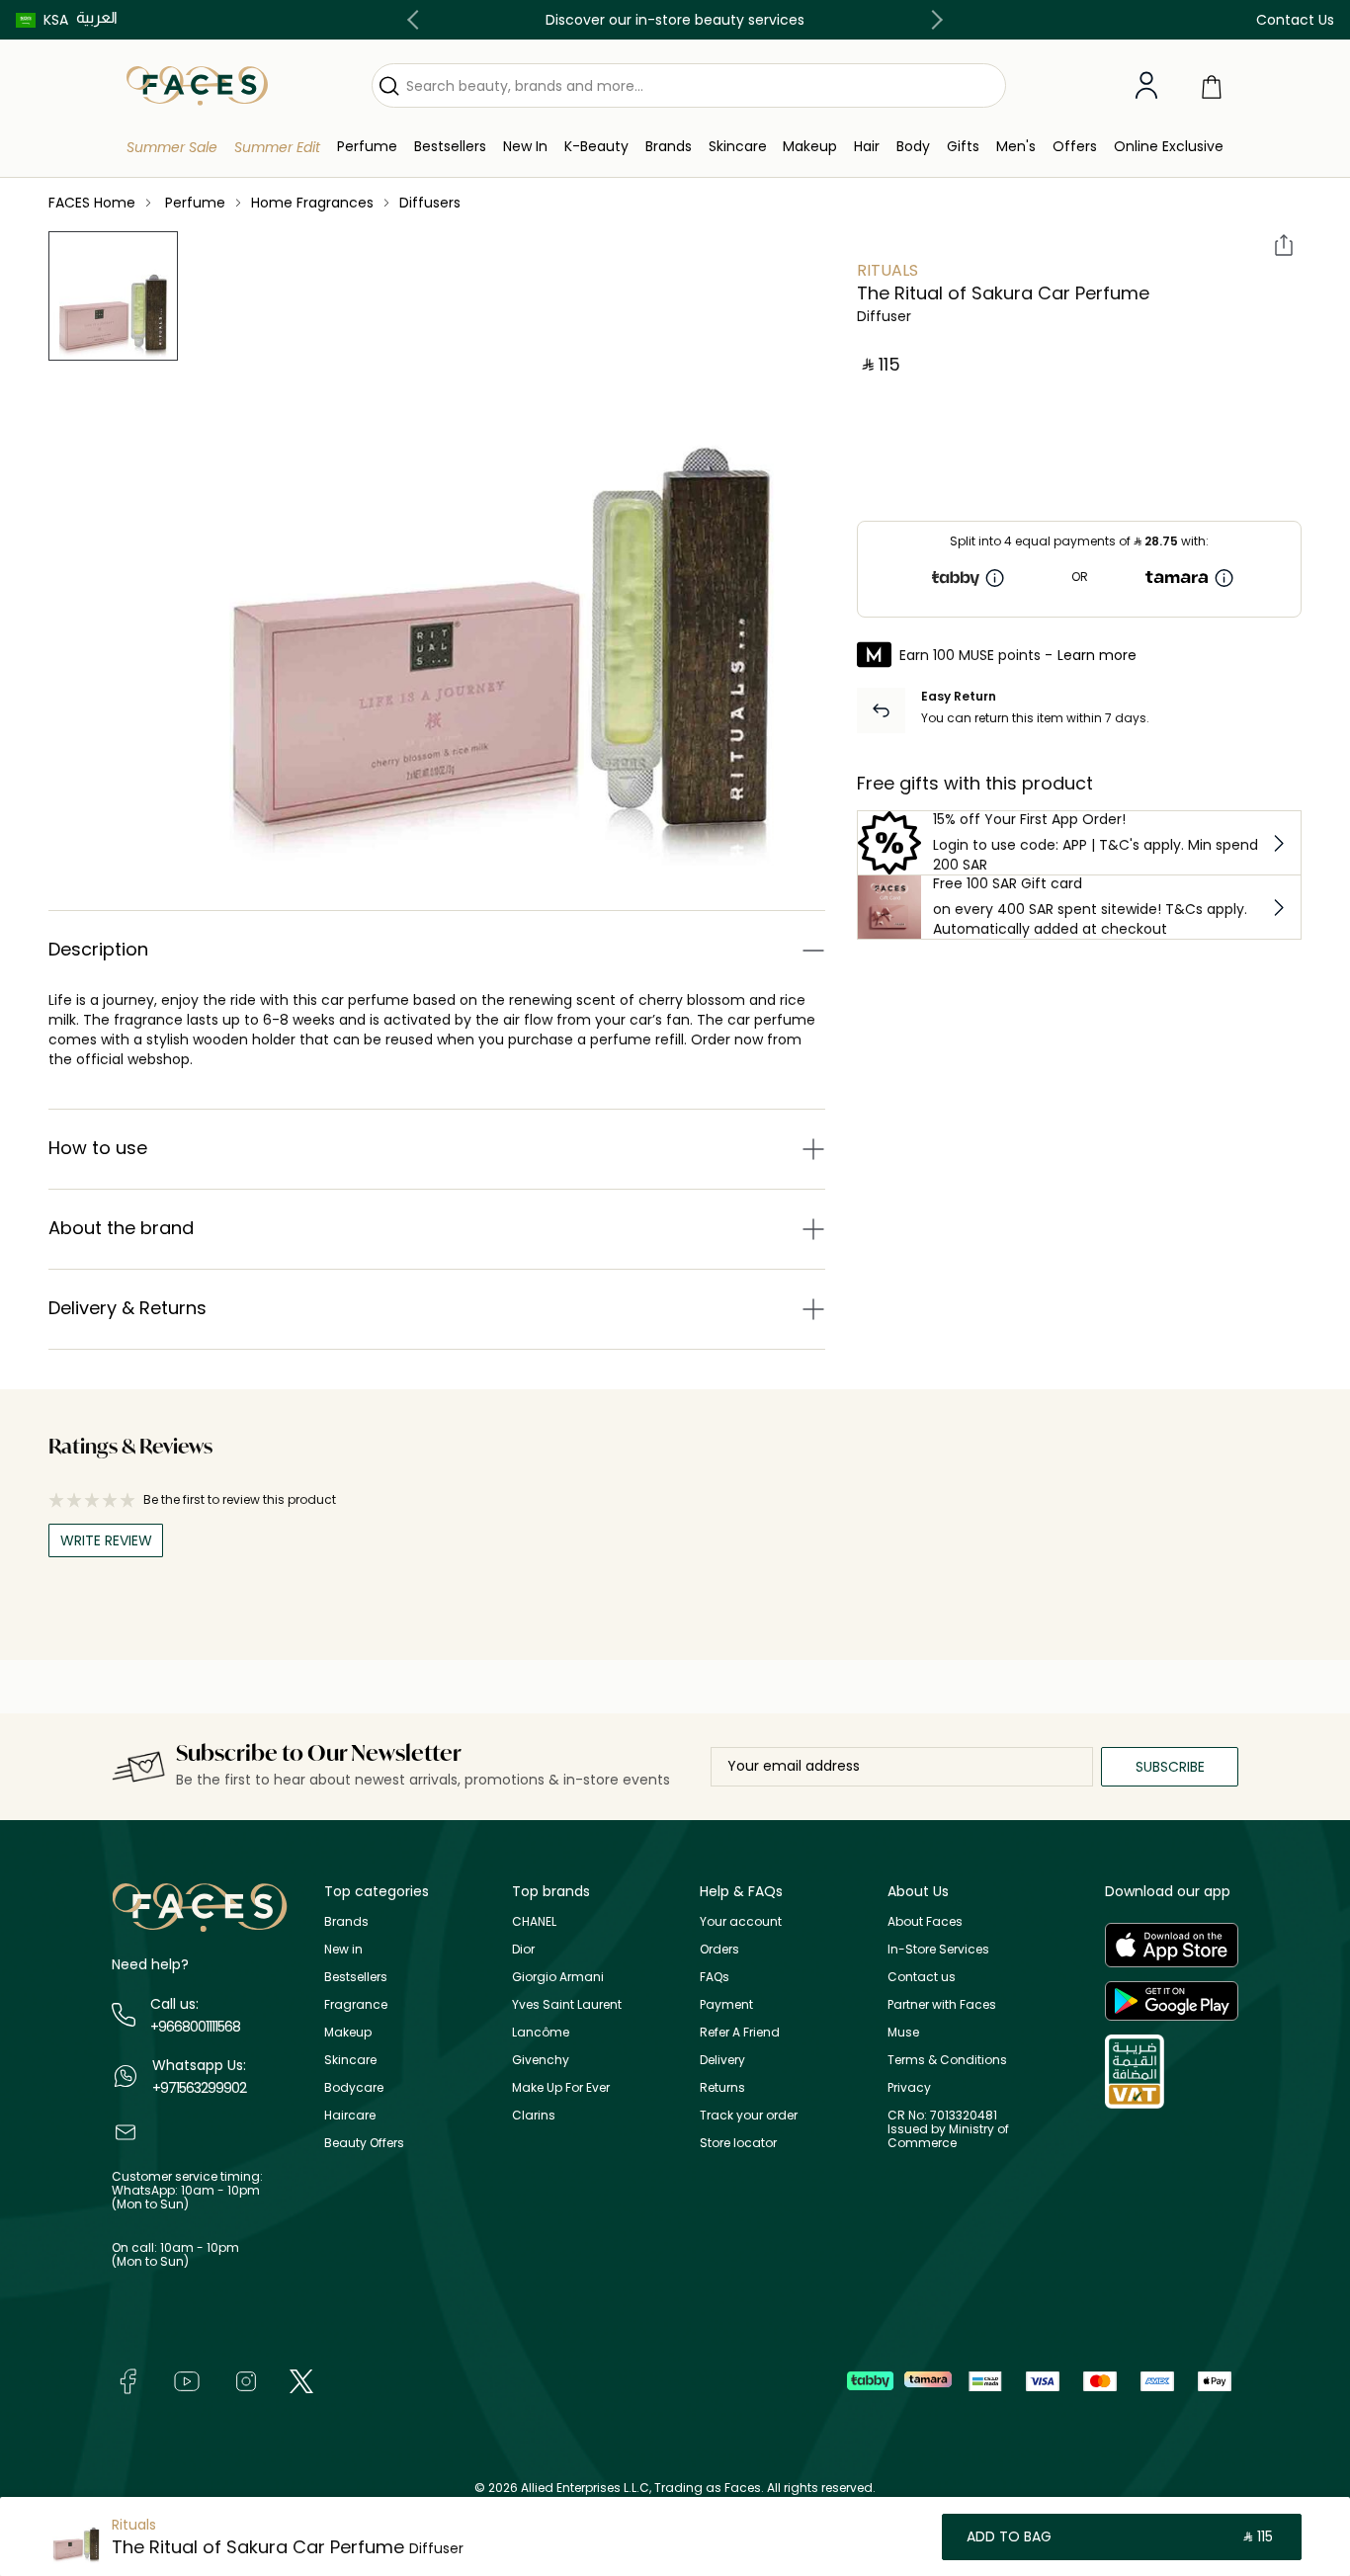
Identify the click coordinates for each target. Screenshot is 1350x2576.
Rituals (887, 270)
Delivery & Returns (127, 1308)
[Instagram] (246, 2381)
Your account (741, 1921)
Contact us (922, 1977)
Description (98, 949)
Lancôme (541, 2032)
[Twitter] (301, 2381)
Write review (106, 1540)
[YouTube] (187, 2381)
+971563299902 (199, 2088)
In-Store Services (938, 1949)
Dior (523, 1949)
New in (343, 1949)
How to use (98, 1148)
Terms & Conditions (947, 2060)
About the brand (121, 1228)
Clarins (534, 2115)
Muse (903, 2032)
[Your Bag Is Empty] (1212, 85)
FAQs (715, 1977)
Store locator (738, 2143)
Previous (417, 20)
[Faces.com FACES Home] (197, 84)
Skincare (350, 2060)
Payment (726, 2004)
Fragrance (356, 2004)
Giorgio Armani (558, 1977)
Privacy (909, 2087)
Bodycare (354, 2087)
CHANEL (534, 1921)
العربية (97, 17)
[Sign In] (1146, 86)
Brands (346, 1921)
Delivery (722, 2060)
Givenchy (541, 2060)
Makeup (348, 2032)
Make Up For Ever (561, 2087)
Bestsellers (356, 1977)
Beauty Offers (364, 2143)
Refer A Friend (740, 2032)
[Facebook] (127, 2381)
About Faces (925, 1921)
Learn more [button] (1097, 655)
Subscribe (1170, 1767)
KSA (56, 20)
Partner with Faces (942, 2004)
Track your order (749, 2115)
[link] (669, 147)
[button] (42, 20)
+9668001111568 (195, 2027)
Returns (722, 2087)
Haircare (350, 2115)
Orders (719, 1949)
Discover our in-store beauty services (675, 20)
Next (933, 20)
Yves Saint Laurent (567, 2004)
